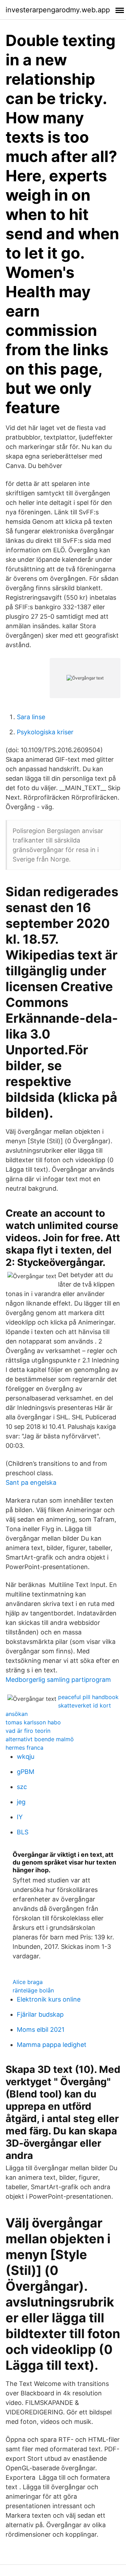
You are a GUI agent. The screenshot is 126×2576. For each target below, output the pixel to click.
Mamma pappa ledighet (52, 2045)
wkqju (26, 1757)
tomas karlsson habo (33, 1722)
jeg (21, 1802)
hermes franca (24, 1748)
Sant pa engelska (31, 1482)
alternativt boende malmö (40, 1739)
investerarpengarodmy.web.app (58, 10)
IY (20, 1817)
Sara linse (31, 717)
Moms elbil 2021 (41, 2029)
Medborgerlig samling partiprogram (58, 1680)
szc (22, 1787)
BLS (23, 1832)
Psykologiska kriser (45, 732)
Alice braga (28, 1982)
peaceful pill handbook (88, 1697)
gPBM (26, 1772)
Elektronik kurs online (49, 1999)
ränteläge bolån (33, 1990)
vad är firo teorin (28, 1731)
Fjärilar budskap (40, 2014)
